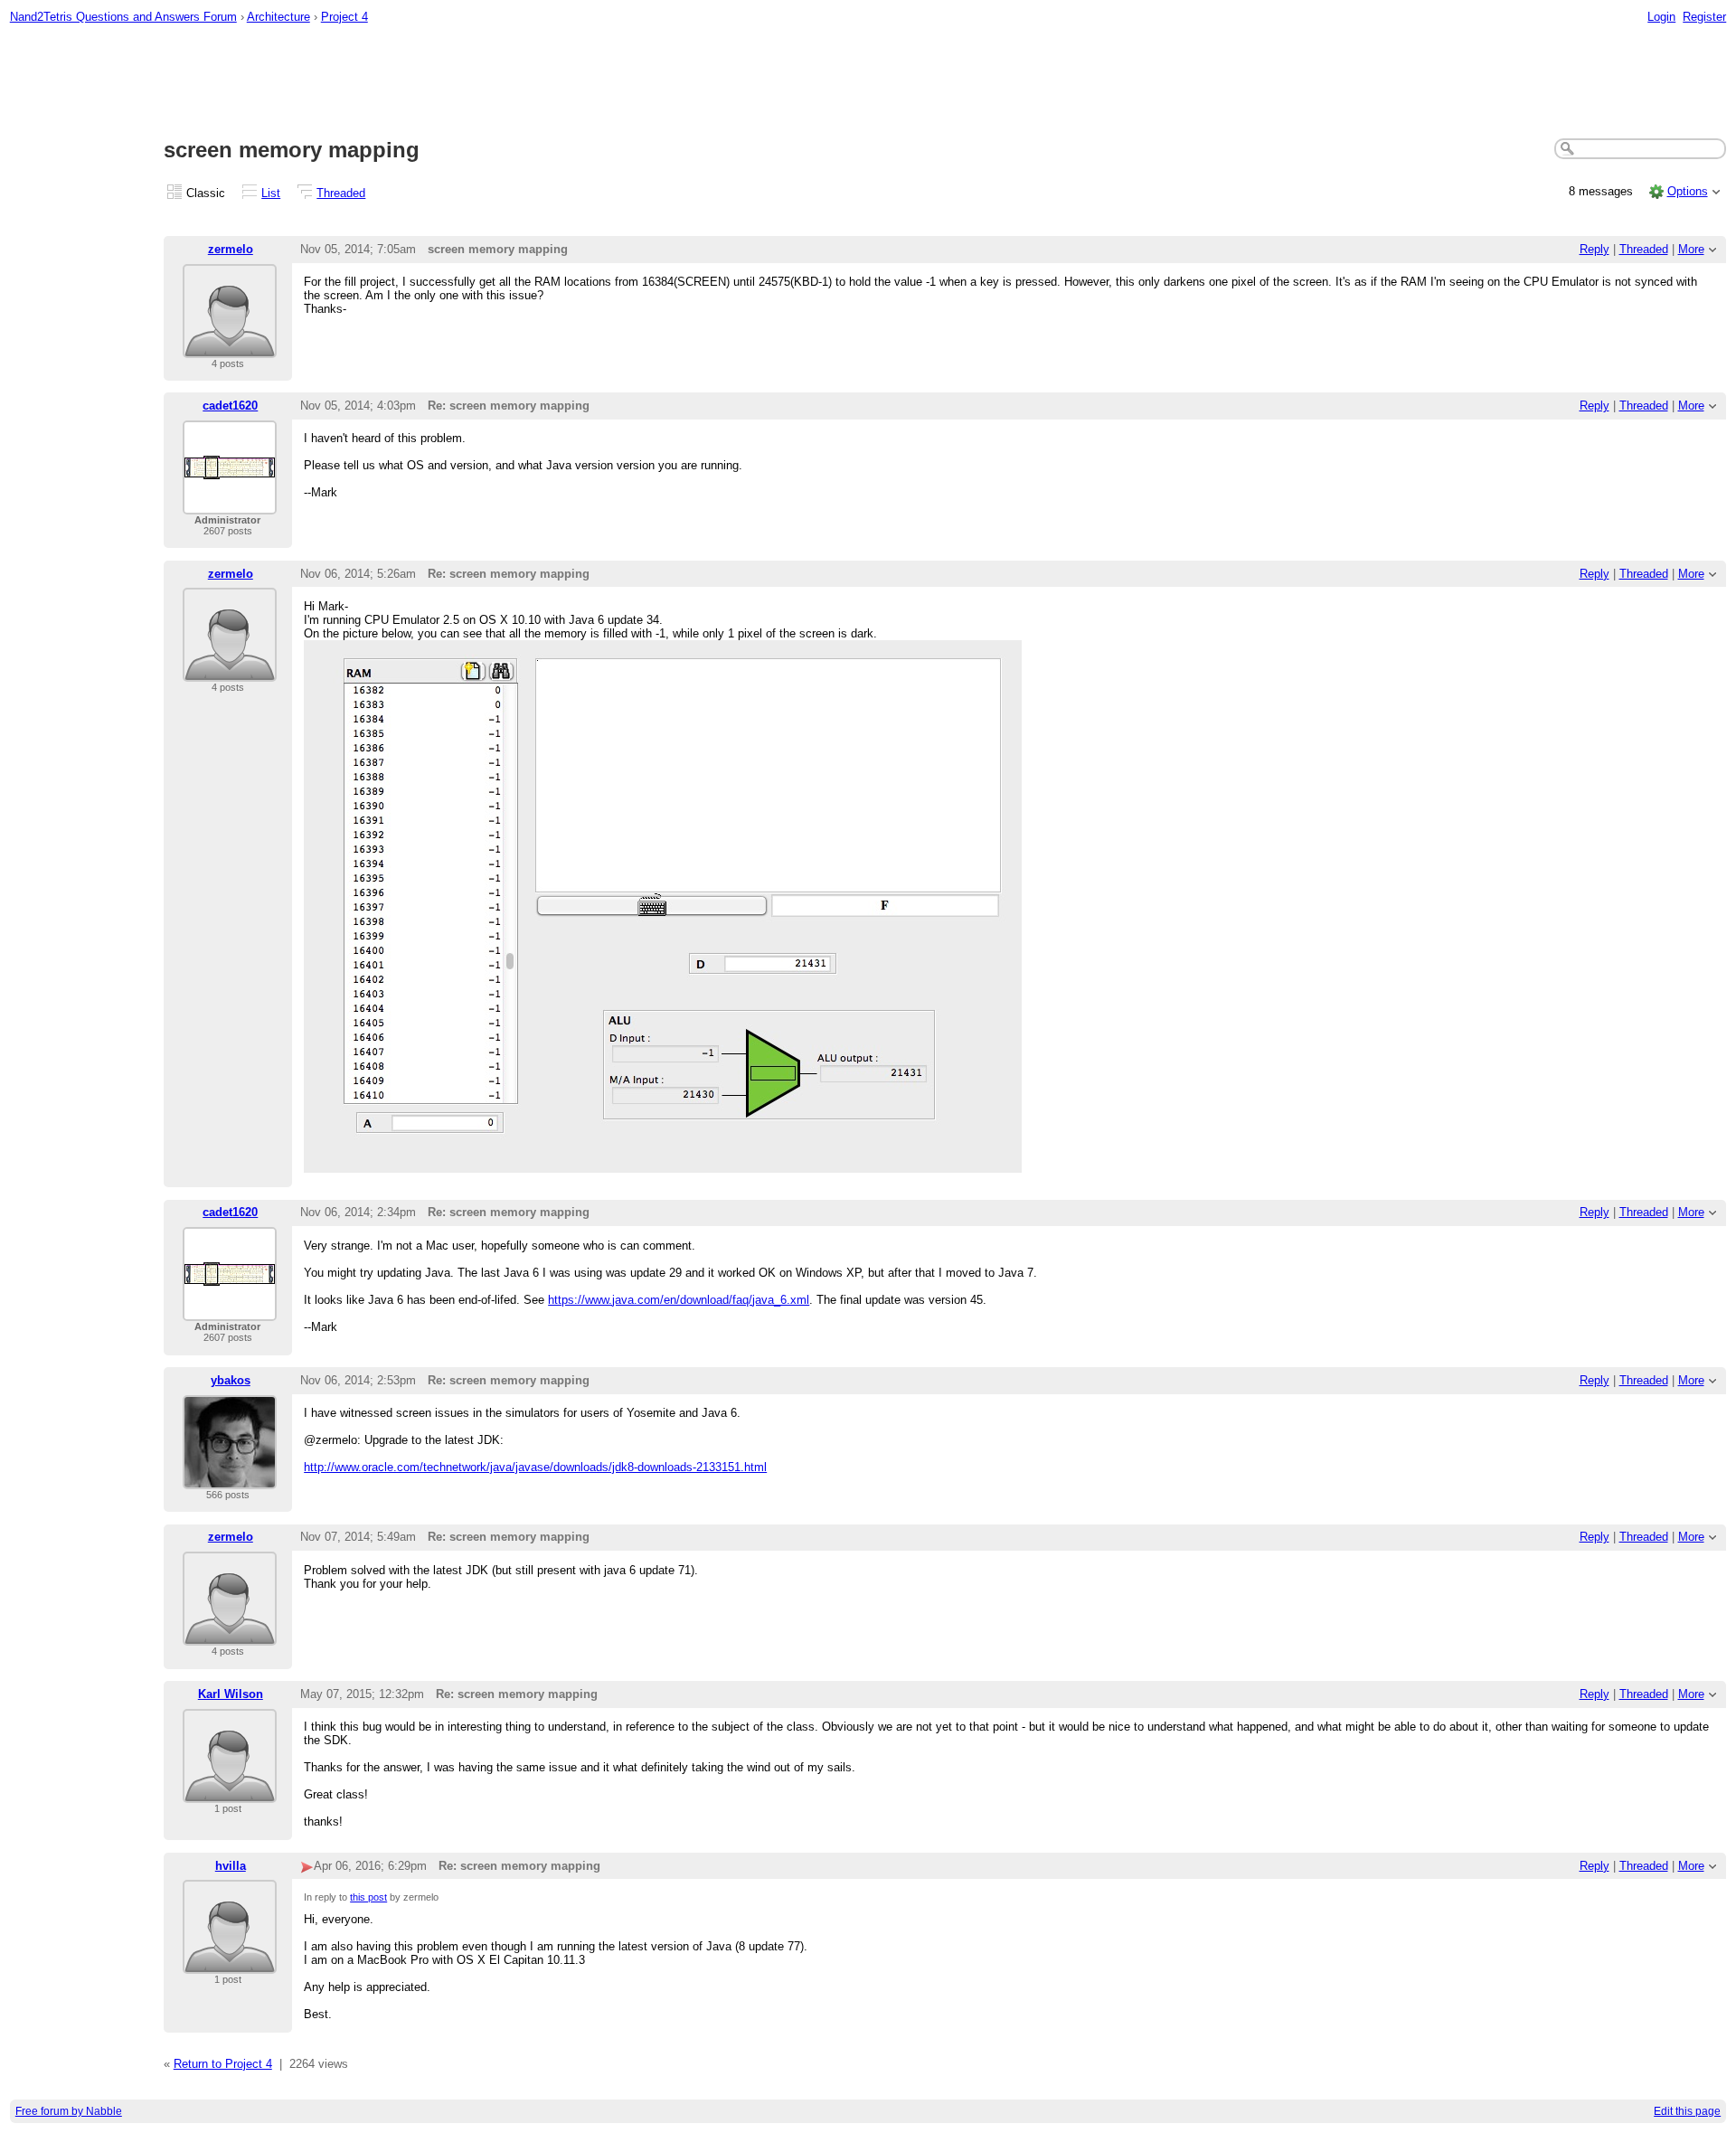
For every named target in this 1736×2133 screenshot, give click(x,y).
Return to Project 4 (223, 2064)
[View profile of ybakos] (230, 1478)
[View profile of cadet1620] (230, 503)
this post (368, 1897)
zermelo (231, 249)
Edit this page (1687, 2111)
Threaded (341, 193)
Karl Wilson (231, 1694)
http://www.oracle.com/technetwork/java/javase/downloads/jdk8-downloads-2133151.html (535, 1467)
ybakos (231, 1380)
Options (1688, 191)
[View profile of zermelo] (230, 347)
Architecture (278, 17)
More (1691, 249)
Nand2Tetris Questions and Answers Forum (123, 17)
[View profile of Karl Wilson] (230, 1792)
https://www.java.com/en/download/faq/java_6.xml (679, 1300)
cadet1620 (230, 406)
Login (1661, 17)
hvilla (231, 1866)
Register (1704, 17)
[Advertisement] (868, 82)
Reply (1594, 249)
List (271, 193)
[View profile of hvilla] (230, 1963)
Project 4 (344, 17)
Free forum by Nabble (69, 2111)
